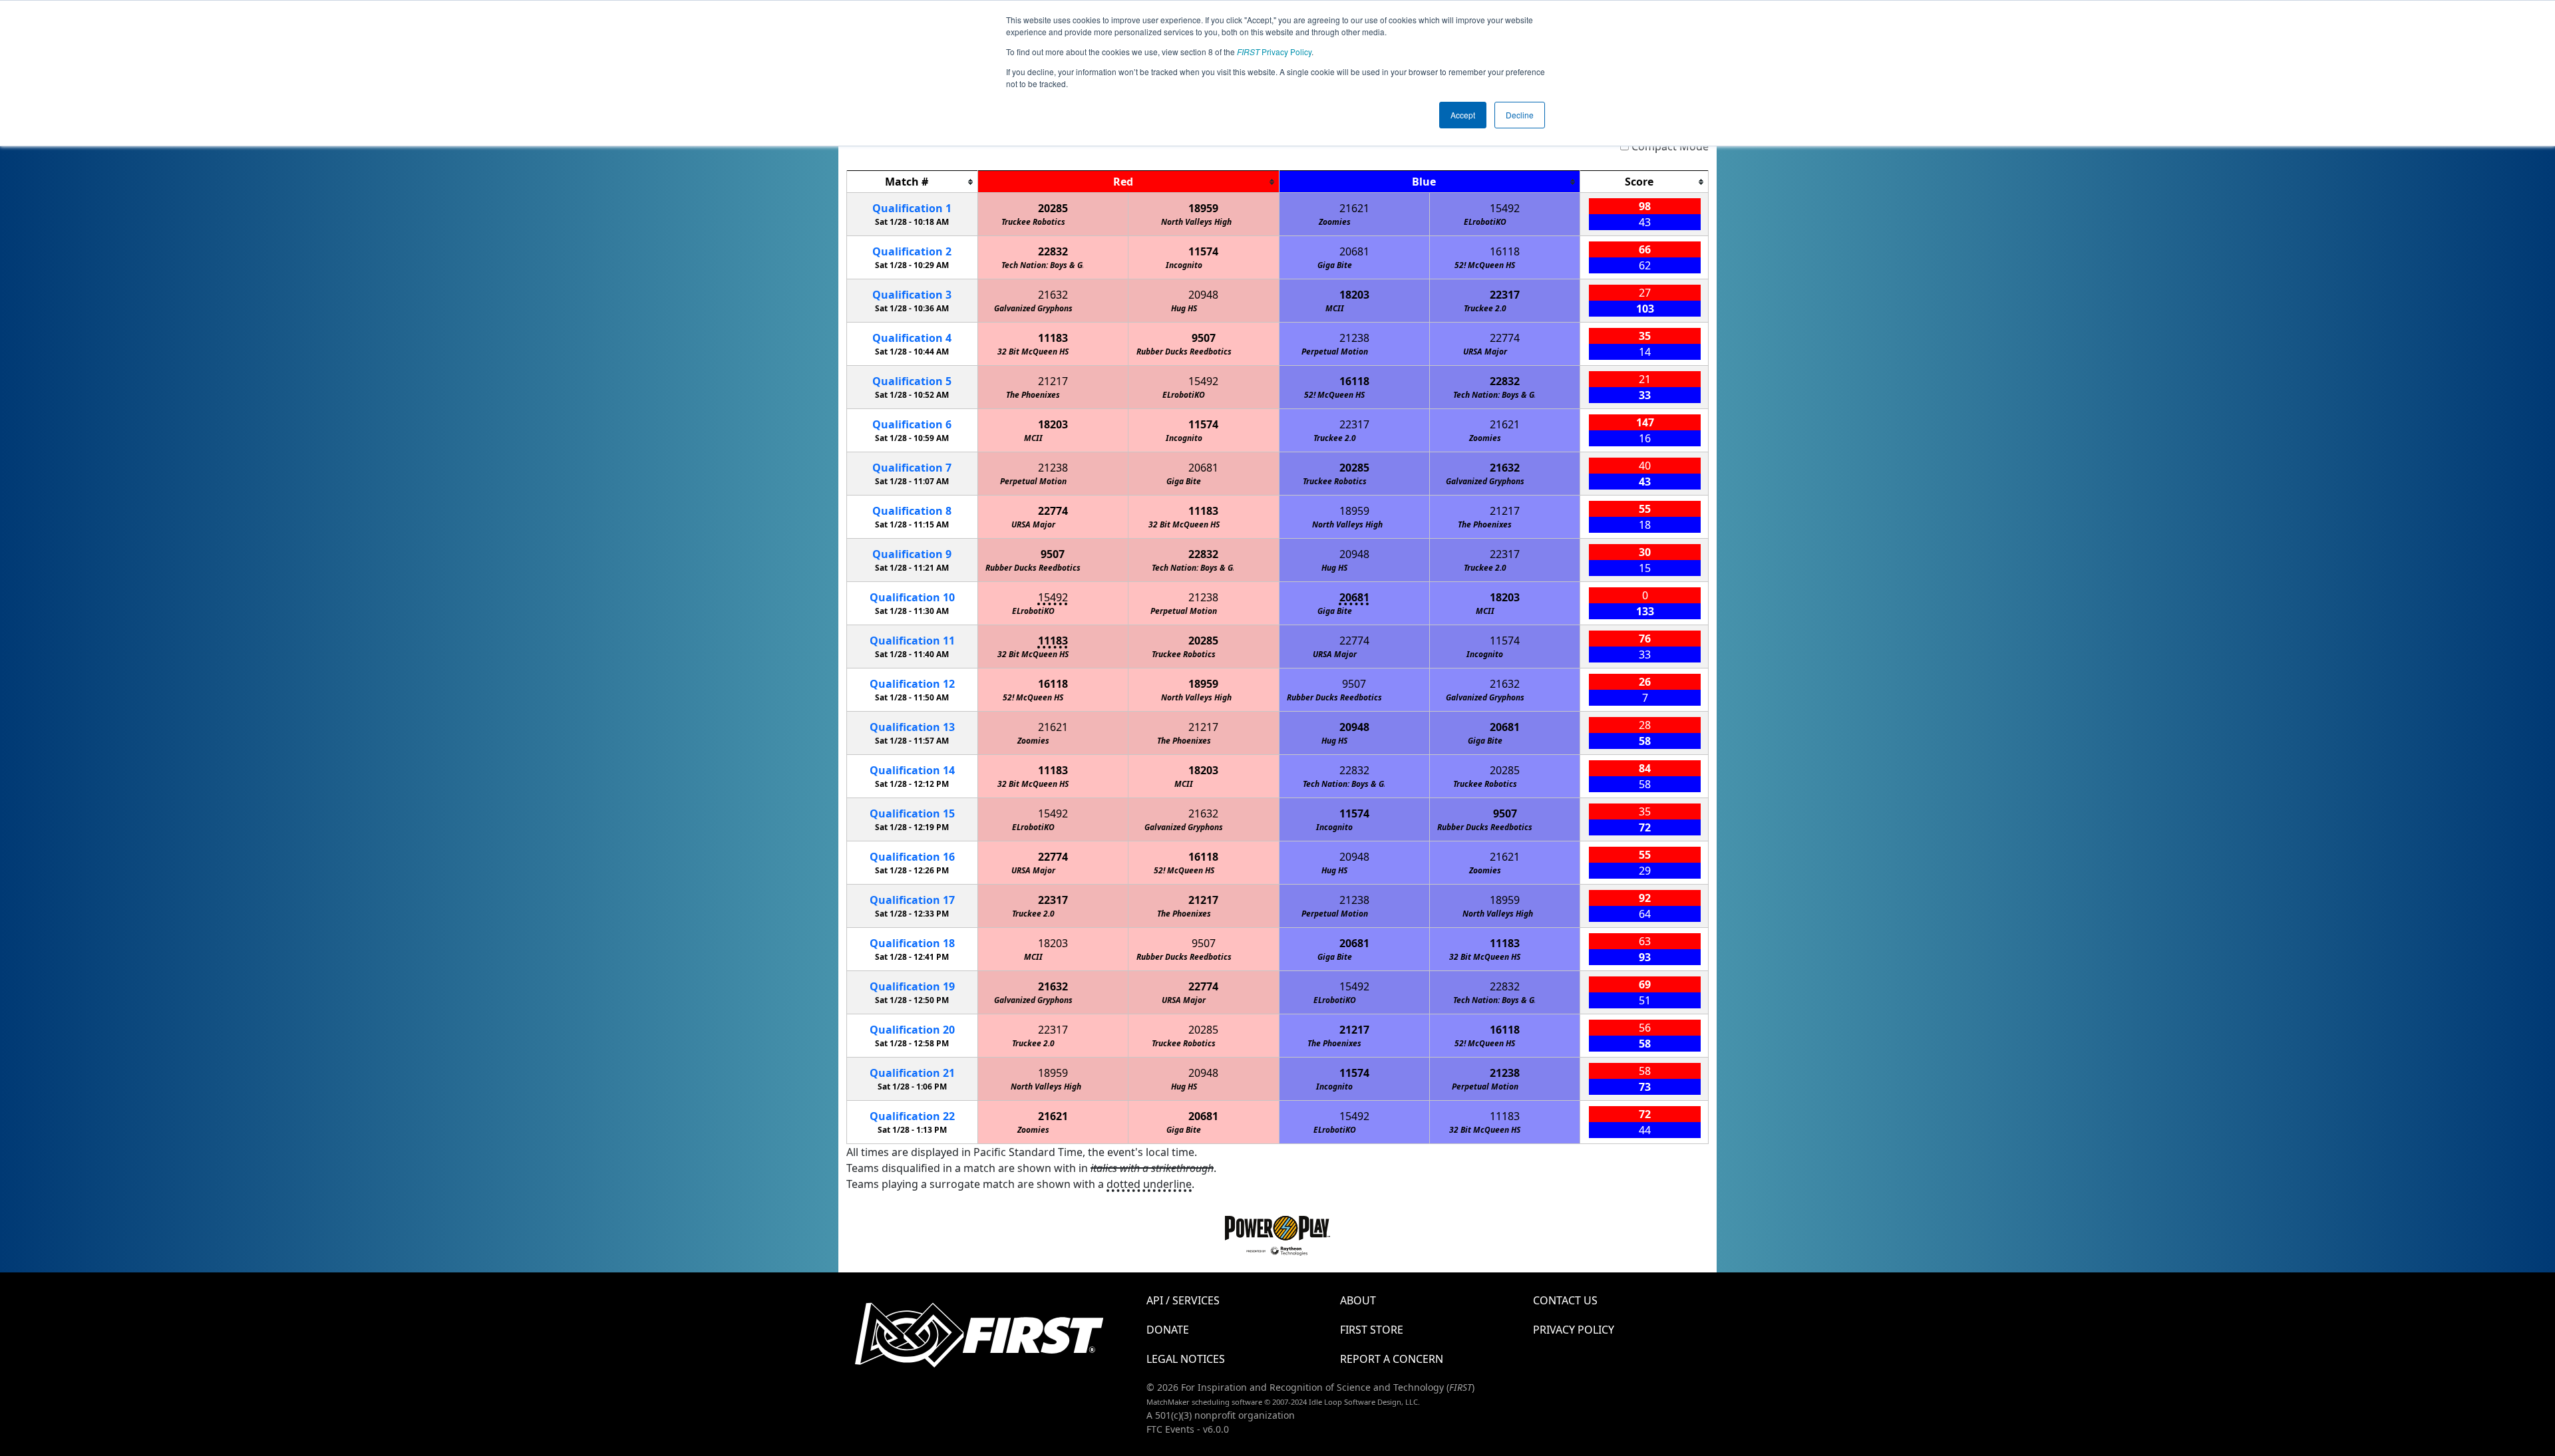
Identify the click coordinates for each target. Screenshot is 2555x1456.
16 (912, 857)
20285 (1053, 208)
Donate (1168, 1330)
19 (912, 986)
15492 (1505, 208)
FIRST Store (1372, 1330)
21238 (1354, 338)
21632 (1053, 295)
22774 (1505, 338)
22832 (1053, 251)
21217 (1053, 381)
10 (912, 597)
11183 (1053, 338)
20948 (1203, 295)
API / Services (1183, 1300)
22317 (1505, 295)
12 (912, 684)
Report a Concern (1392, 1359)
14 (912, 770)
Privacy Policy (1274, 52)
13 (912, 727)
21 (912, 1073)
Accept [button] (1463, 115)
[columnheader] (913, 182)
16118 (1505, 251)
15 (912, 813)
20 (912, 1030)
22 (912, 1116)
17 (912, 900)
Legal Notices (1186, 1359)
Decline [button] (1520, 115)
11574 (1203, 251)
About (1358, 1300)
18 (912, 943)
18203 (1354, 295)
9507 (1204, 338)
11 (912, 641)
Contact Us (1565, 1300)
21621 (1354, 208)
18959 (1203, 208)
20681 (1354, 251)
